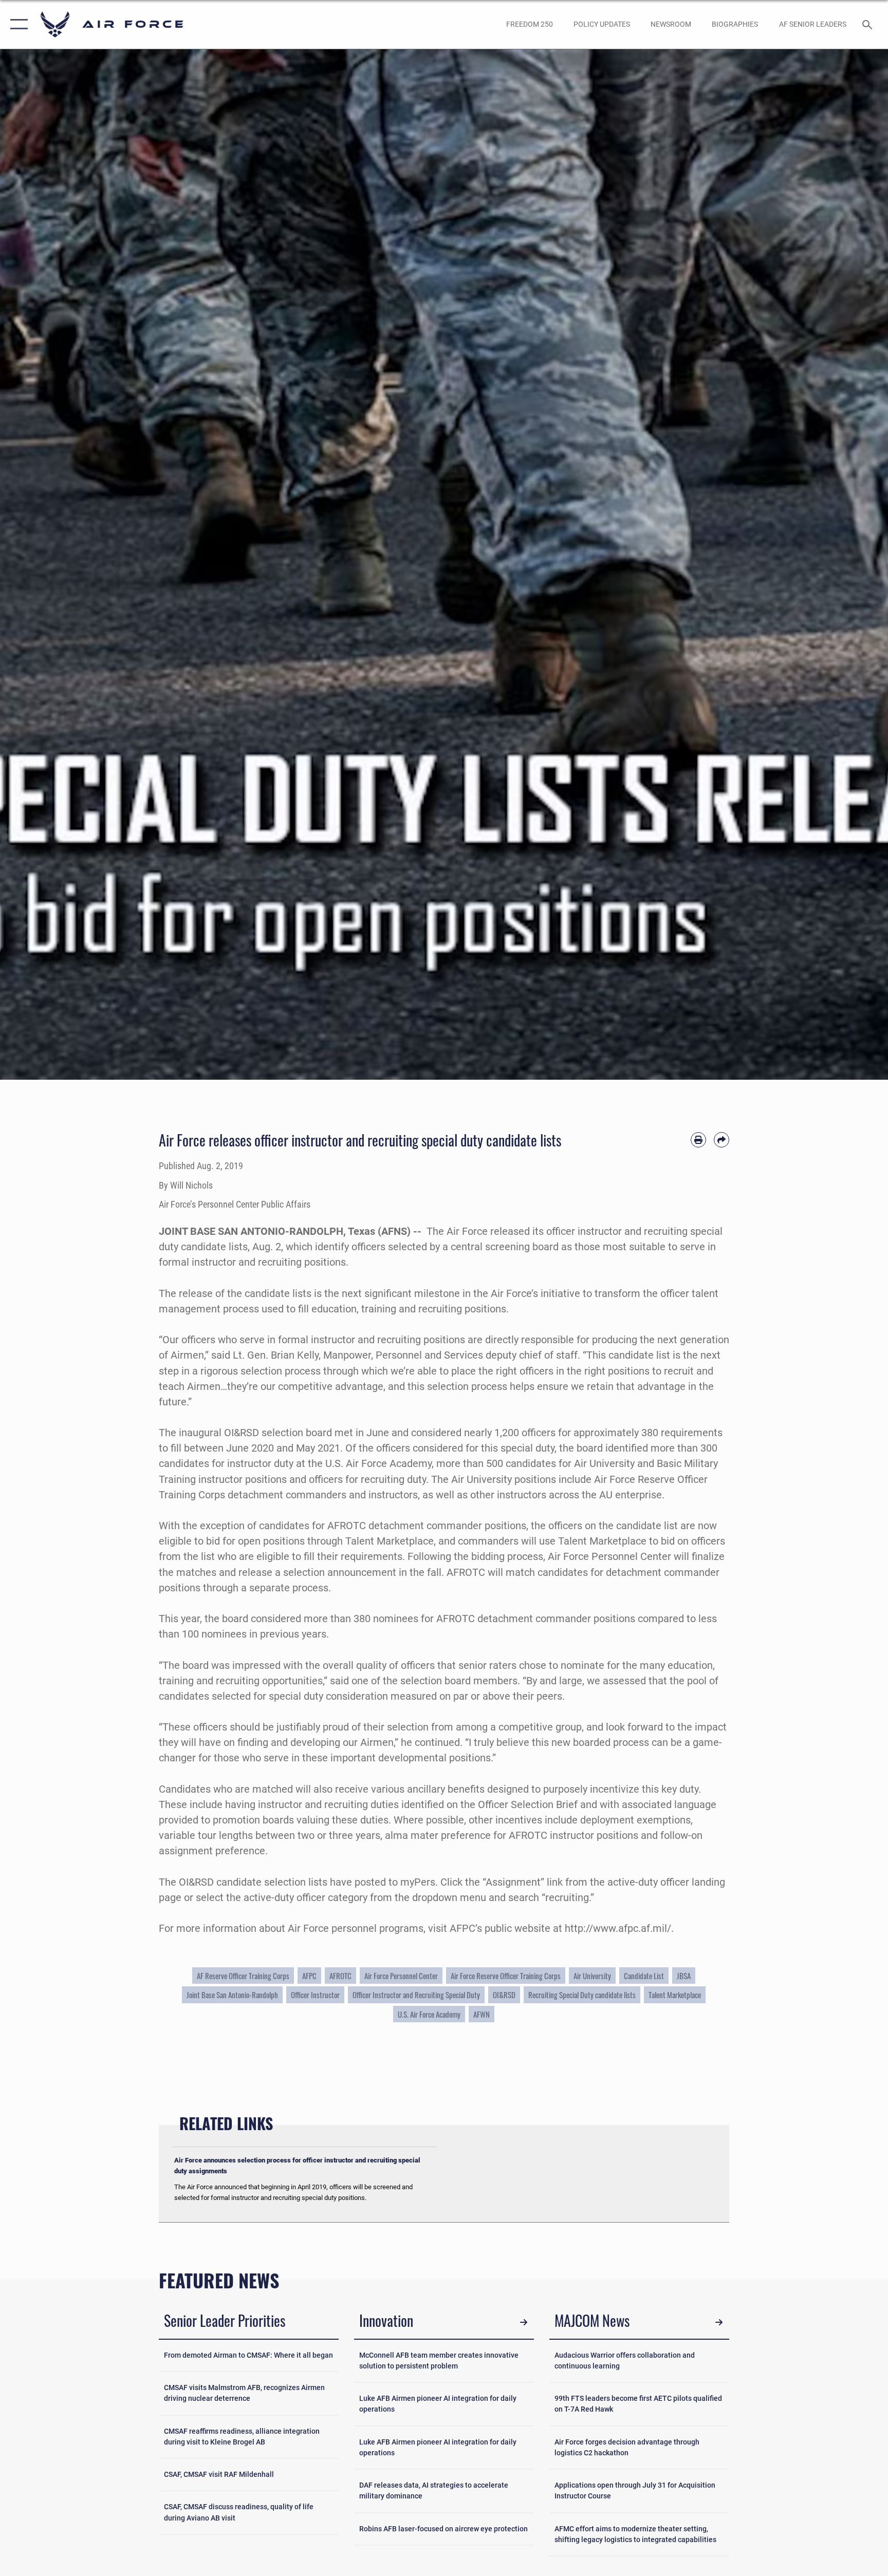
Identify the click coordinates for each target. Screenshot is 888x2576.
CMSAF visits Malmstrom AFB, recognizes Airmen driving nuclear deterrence (244, 2393)
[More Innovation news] (524, 2322)
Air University (592, 1976)
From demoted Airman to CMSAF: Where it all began (248, 2355)
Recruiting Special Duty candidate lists (582, 1995)
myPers (418, 1882)
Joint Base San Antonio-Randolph (232, 1995)
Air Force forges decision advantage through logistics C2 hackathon (627, 2447)
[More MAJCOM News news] (719, 2322)
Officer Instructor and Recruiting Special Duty (416, 1995)
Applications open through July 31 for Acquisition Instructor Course (635, 2490)
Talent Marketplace (675, 1995)
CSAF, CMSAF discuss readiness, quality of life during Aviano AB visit (239, 2512)
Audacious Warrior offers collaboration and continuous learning (625, 2361)
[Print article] (698, 1140)
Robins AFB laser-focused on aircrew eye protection (443, 2529)
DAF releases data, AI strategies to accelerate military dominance (434, 2490)
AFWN (482, 2014)
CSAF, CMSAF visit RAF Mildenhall (219, 2474)
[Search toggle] (868, 24)
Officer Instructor (315, 1995)
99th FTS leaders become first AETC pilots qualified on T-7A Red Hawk (638, 2404)
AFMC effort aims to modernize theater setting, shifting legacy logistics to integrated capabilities (635, 2534)
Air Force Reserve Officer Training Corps (506, 1976)
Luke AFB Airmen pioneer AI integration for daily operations (438, 2404)
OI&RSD (504, 1995)
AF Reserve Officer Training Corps (243, 1976)
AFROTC (340, 1976)
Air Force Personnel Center (401, 1976)
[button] (17, 24)
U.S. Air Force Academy (429, 2014)
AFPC (309, 1976)
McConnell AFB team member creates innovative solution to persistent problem (439, 2361)
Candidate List (644, 1976)
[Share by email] (721, 1140)
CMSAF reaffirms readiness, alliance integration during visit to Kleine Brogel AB (242, 2437)
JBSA (684, 1976)
